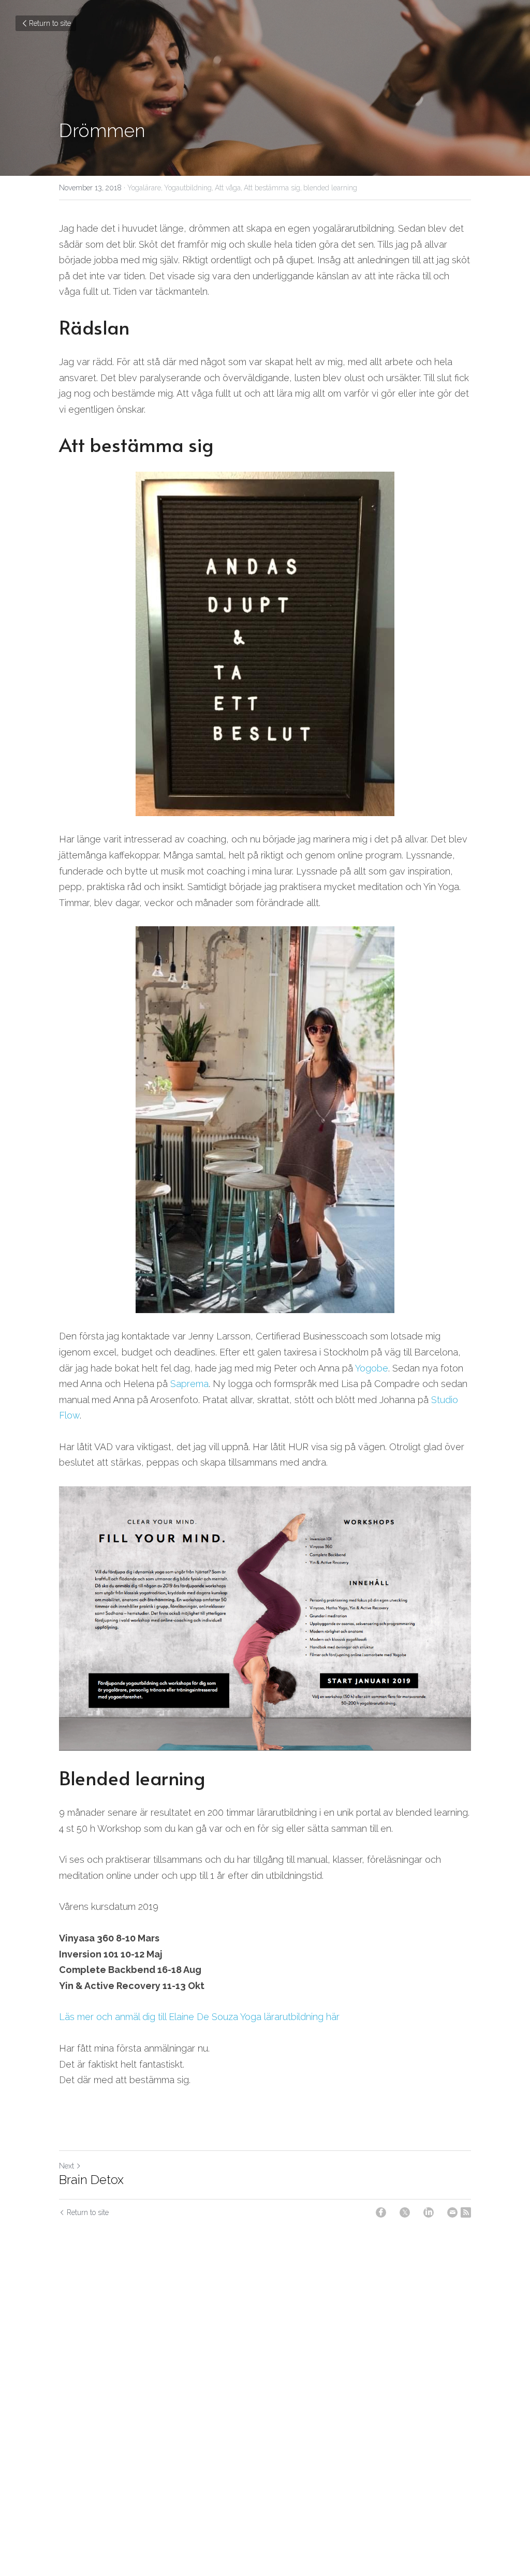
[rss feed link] (466, 2212)
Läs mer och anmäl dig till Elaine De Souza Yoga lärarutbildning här (199, 2017)
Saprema (189, 1384)
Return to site (50, 23)
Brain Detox (91, 2180)
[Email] (452, 2212)
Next (67, 2166)
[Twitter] (405, 2212)
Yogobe (372, 1368)
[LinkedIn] (429, 2212)
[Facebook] (381, 2212)
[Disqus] (265, 2393)
